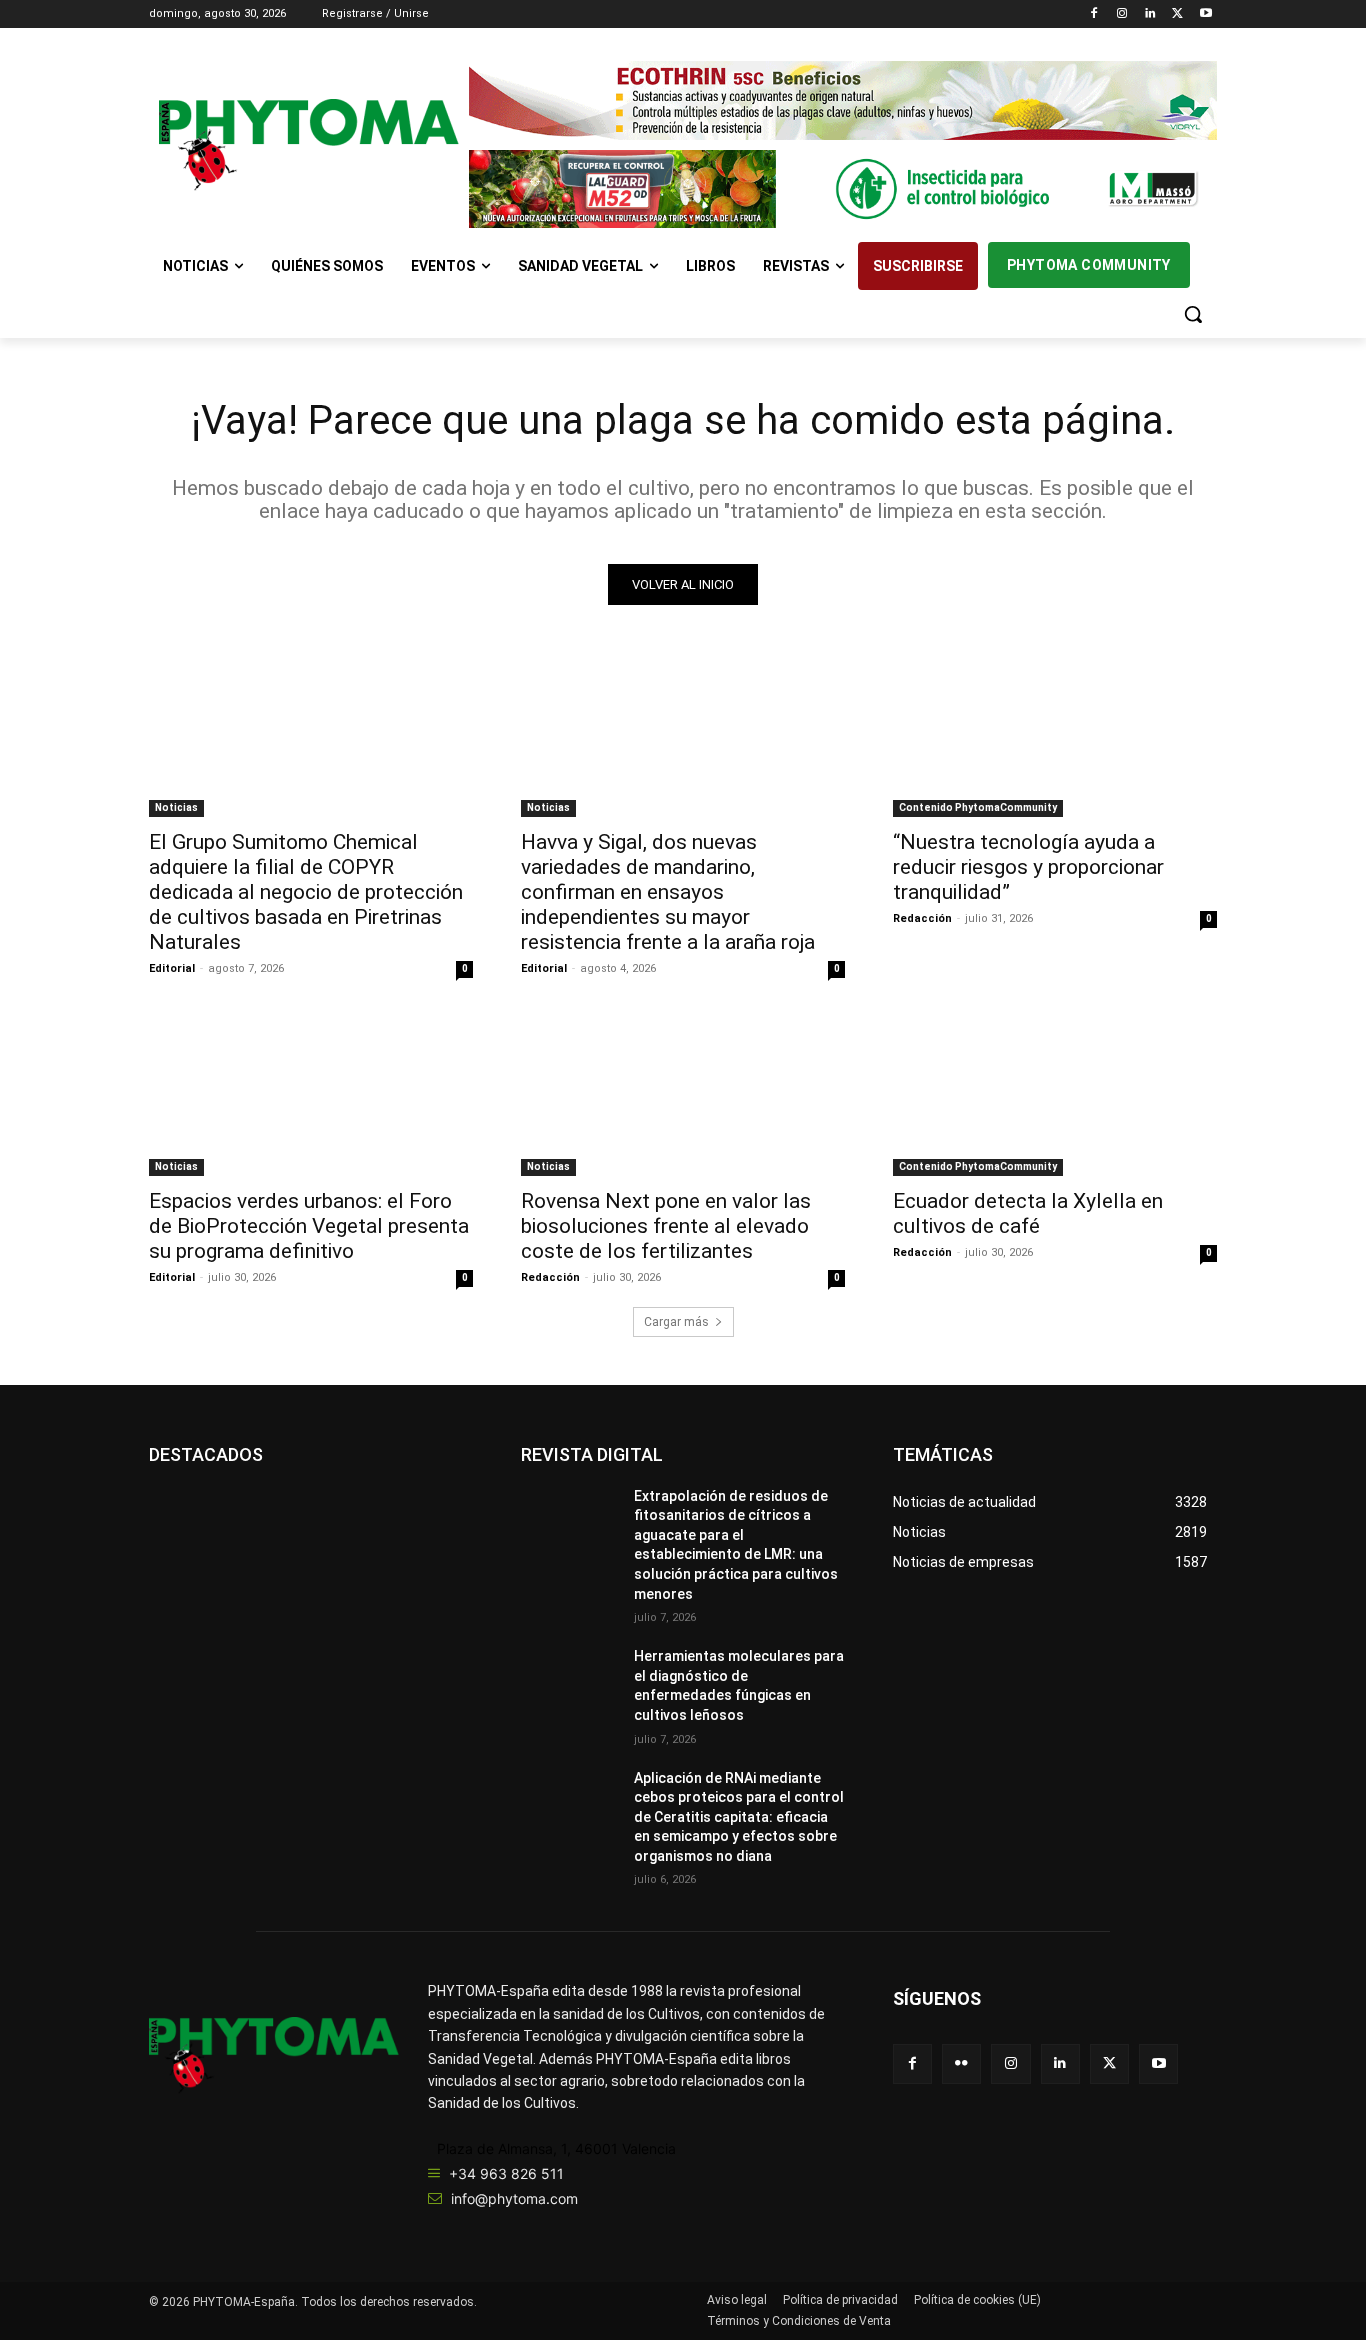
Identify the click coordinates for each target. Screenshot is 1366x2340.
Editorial (172, 968)
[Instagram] (1122, 14)
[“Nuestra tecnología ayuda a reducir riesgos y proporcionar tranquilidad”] (1055, 736)
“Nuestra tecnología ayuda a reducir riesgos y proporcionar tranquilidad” (1028, 867)
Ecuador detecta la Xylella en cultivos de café (1028, 1213)
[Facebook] (1094, 14)
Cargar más (676, 1322)
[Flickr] (961, 2063)
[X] (1177, 14)
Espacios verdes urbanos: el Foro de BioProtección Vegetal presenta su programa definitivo (309, 1226)
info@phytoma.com (514, 2198)
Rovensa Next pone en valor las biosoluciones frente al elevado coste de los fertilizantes (666, 1226)
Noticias (176, 807)
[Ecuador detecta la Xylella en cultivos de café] (1055, 1095)
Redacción (922, 918)
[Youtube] (1205, 14)
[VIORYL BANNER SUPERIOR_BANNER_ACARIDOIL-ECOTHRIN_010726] (843, 100)
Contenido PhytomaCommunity (978, 807)
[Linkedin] (1150, 14)
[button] (1193, 314)
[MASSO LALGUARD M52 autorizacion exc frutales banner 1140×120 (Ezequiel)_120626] (843, 189)
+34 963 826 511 (506, 2173)
